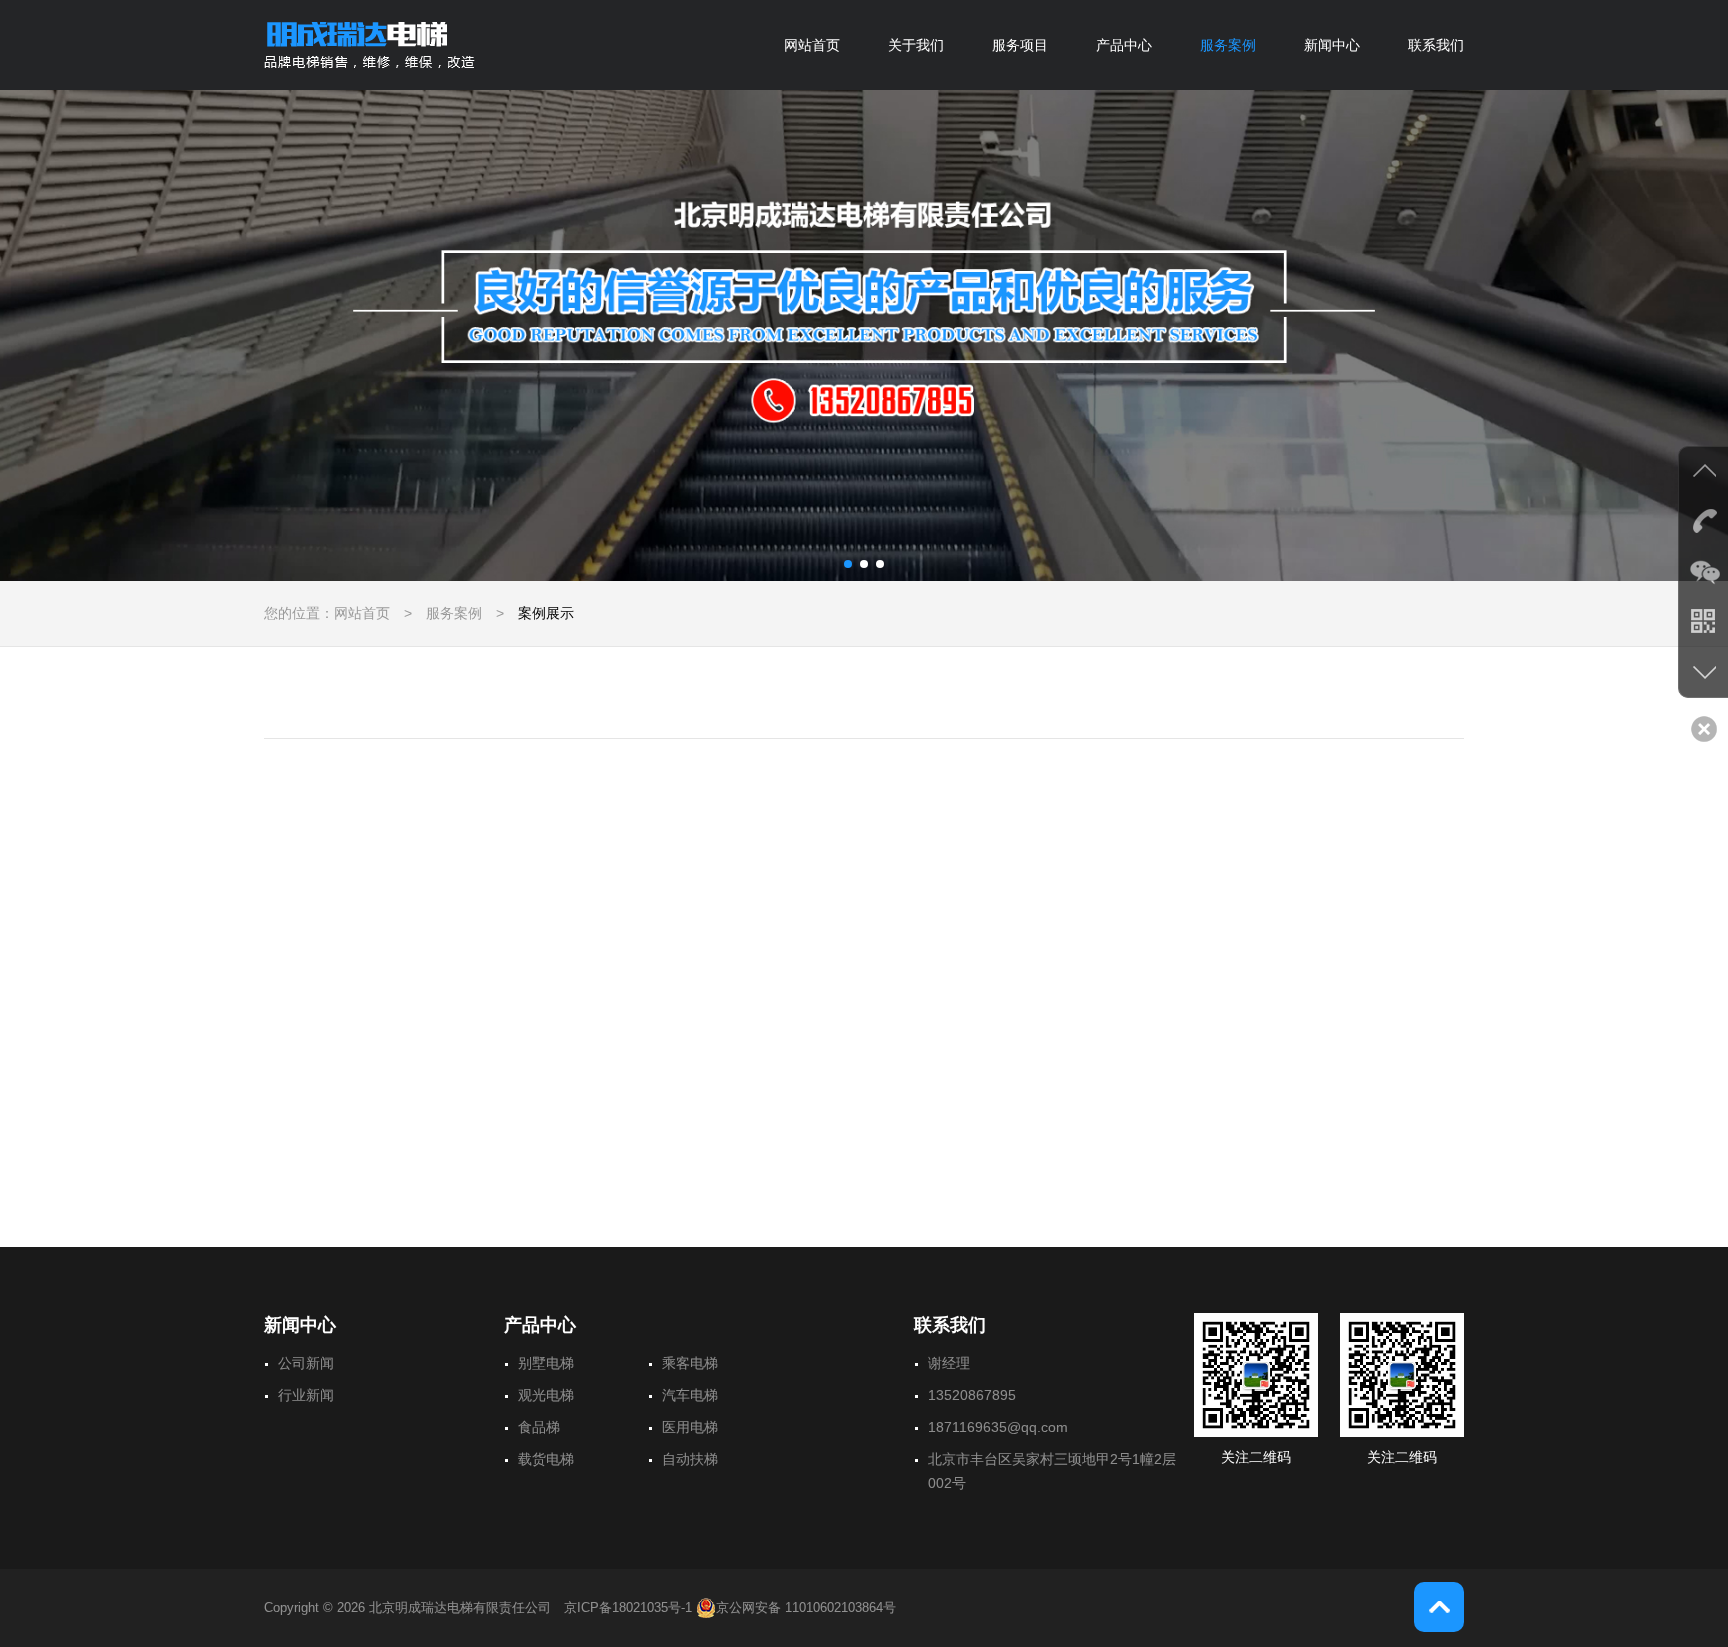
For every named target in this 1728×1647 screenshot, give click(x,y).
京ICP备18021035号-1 (628, 1607)
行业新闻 (306, 1395)
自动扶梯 (690, 1459)
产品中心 (1124, 45)
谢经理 (949, 1363)
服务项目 (1020, 45)
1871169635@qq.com (998, 1427)
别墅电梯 (546, 1363)
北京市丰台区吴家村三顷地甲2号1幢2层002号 (1052, 1471)
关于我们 (916, 45)
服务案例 (1228, 45)
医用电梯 (690, 1427)
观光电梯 (546, 1395)
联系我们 (1436, 45)
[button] (848, 564)
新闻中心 (1332, 45)
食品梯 (539, 1427)
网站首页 (812, 45)
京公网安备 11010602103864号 (806, 1607)
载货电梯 (546, 1459)
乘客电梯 (690, 1363)
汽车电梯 (690, 1395)
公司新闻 (306, 1363)
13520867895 (972, 1395)
